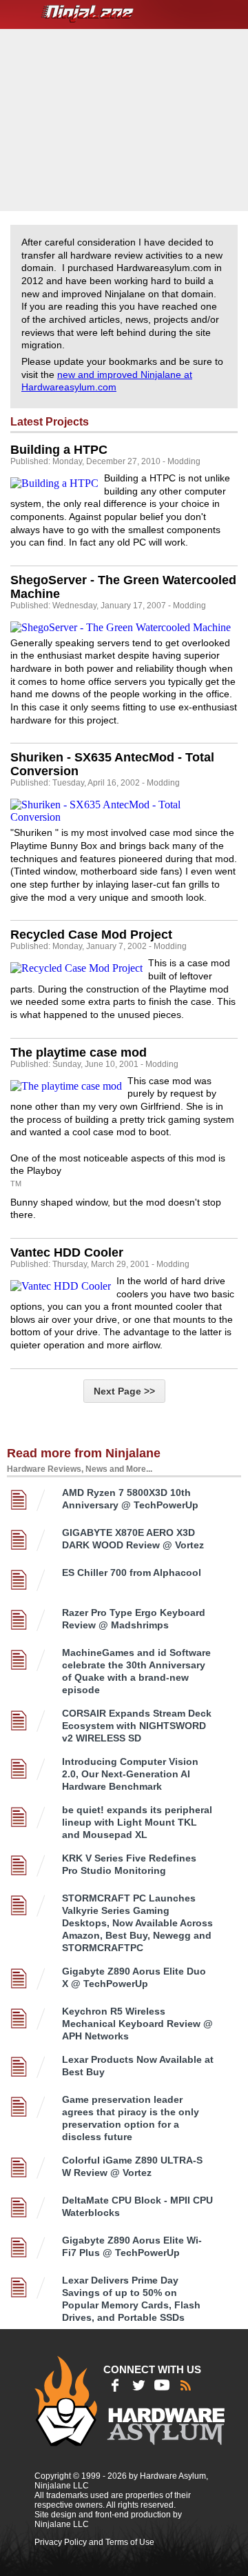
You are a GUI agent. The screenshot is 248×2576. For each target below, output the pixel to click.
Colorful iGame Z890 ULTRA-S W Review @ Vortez (132, 2166)
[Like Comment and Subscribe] (162, 2385)
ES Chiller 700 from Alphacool (132, 1572)
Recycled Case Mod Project (91, 935)
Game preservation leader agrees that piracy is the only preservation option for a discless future (131, 2118)
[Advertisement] (126, 119)
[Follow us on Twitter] (138, 2385)
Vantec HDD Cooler (67, 1252)
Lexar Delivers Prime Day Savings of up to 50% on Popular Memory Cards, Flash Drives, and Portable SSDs (131, 2299)
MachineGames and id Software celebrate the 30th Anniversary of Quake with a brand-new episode (136, 1671)
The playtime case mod (79, 1052)
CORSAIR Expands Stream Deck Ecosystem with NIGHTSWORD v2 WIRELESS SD (137, 1726)
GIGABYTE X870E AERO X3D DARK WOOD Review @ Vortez (133, 1539)
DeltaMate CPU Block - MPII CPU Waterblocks (137, 2206)
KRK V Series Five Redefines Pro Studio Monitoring (129, 1864)
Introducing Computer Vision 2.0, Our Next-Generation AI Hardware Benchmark (130, 1774)
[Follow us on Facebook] (115, 2385)
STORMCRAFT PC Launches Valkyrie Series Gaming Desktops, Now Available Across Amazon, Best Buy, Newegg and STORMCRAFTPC (137, 1923)
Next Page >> (124, 1391)
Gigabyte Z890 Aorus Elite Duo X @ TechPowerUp (134, 1977)
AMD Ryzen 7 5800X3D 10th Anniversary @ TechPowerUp (130, 1499)
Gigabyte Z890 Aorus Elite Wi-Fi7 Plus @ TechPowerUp (132, 2246)
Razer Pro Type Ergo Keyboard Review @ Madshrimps (134, 1619)
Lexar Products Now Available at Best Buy (138, 2066)
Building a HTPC (59, 450)
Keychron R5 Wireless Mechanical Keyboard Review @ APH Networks (137, 2024)
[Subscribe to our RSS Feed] (185, 2385)
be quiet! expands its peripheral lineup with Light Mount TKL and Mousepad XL (137, 1822)
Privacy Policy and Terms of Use (94, 2542)
